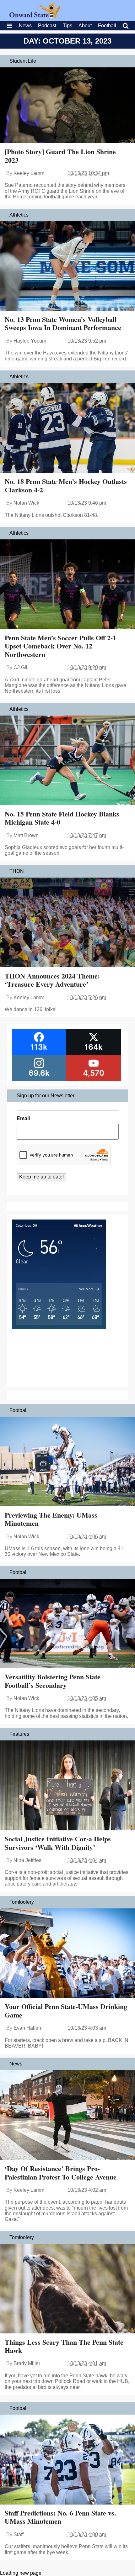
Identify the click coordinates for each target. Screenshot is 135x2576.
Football (107, 26)
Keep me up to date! (41, 1177)
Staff (19, 2534)
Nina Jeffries (27, 1860)
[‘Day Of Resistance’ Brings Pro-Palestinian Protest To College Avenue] (67, 2116)
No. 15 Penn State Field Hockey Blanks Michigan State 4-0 (62, 818)
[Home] (35, 16)
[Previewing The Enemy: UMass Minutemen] (67, 1462)
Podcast (47, 26)
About (85, 26)
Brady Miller (27, 2363)
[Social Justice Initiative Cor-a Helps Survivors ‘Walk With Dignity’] (67, 1786)
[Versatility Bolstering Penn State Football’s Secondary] (67, 1624)
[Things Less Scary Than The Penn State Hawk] (67, 2289)
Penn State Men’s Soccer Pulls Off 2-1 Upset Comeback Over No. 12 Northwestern (60, 646)
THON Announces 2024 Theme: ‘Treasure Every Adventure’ (52, 980)
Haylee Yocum (30, 341)
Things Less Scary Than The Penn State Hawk (64, 2346)
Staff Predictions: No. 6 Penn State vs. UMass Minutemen (60, 2517)
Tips (67, 26)
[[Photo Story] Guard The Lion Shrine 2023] (67, 106)
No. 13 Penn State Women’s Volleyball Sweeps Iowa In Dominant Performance (63, 323)
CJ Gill (21, 667)
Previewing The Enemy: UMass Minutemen (51, 1519)
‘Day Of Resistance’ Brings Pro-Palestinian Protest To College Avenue (61, 2172)
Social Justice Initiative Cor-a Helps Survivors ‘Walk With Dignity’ (58, 1843)
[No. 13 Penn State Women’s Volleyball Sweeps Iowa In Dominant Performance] (67, 267)
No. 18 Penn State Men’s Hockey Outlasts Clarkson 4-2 (66, 485)
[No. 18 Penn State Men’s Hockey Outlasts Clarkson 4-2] (67, 429)
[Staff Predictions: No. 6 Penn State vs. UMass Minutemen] (67, 2460)
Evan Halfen (27, 2028)
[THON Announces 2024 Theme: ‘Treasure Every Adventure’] (67, 923)
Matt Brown (26, 835)
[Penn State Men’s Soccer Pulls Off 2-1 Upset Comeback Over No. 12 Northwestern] (67, 585)
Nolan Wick (26, 503)
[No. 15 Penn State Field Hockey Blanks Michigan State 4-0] (67, 761)
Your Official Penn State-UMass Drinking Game (66, 2010)
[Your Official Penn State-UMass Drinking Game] (67, 1954)
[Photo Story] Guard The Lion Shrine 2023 (60, 156)
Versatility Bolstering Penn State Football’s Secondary (53, 1681)
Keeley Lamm (29, 173)
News (25, 26)
